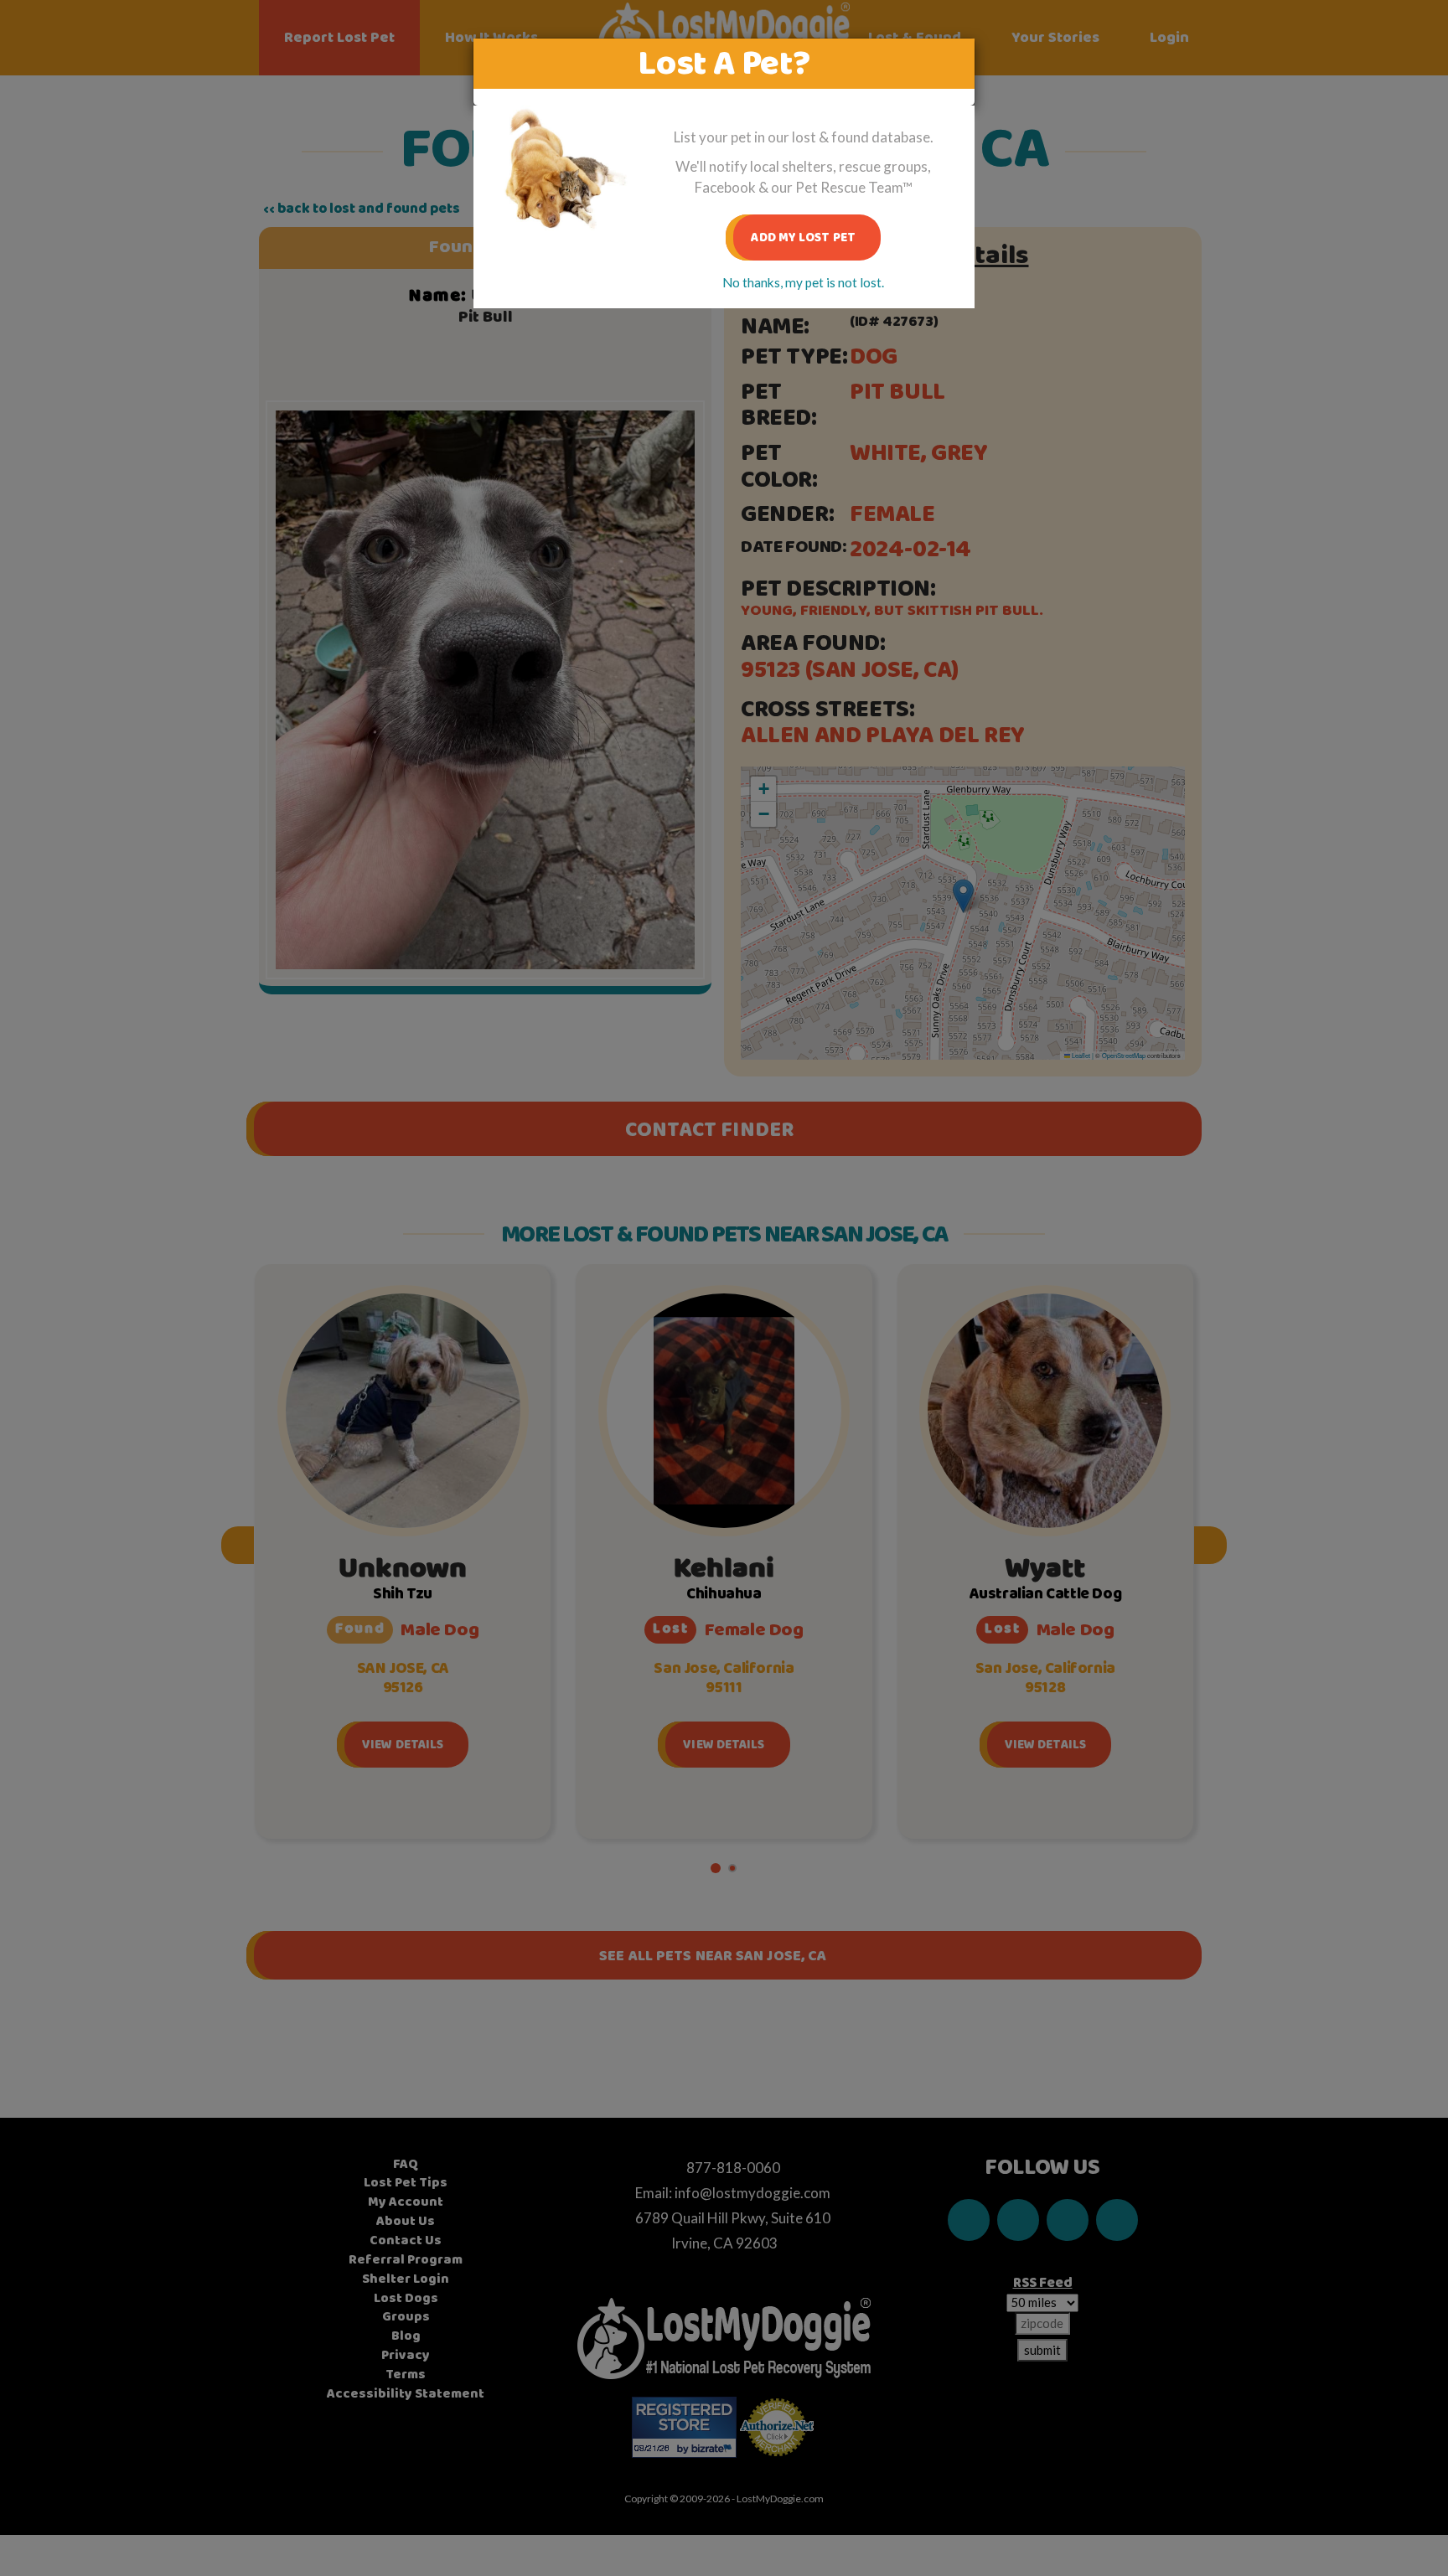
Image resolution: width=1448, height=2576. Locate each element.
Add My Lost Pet (803, 237)
